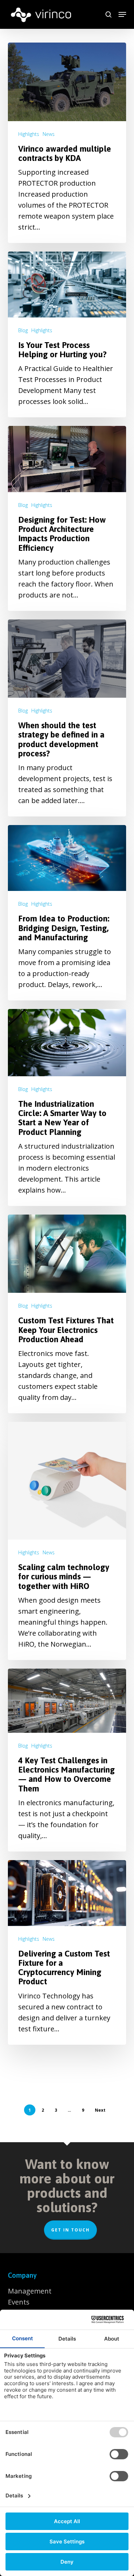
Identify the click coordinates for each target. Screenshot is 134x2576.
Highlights (29, 134)
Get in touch (70, 2230)
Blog (23, 330)
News (49, 134)
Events (19, 2302)
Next (100, 2110)
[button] (122, 14)
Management (30, 2291)
